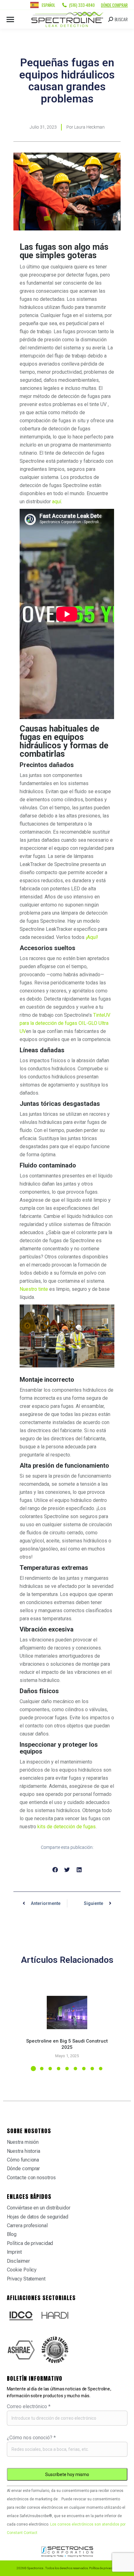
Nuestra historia (24, 2151)
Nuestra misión (23, 2142)
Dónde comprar (114, 5)
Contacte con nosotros (31, 2178)
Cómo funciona (23, 2160)
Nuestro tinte (34, 1289)
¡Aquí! (92, 937)
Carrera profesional (27, 2226)
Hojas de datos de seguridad (38, 2217)
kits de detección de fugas (67, 1827)
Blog (12, 2234)
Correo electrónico (29, 2406)
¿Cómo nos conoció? (31, 2438)
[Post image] (67, 2012)
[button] (55, 1870)
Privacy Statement (26, 2279)
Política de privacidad (30, 2243)
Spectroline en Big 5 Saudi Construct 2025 (67, 2044)
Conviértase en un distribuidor (39, 2208)
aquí (57, 502)
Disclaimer (18, 2261)
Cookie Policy (22, 2270)
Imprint (14, 2252)
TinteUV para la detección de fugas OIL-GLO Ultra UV (65, 1023)
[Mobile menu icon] (10, 19)
